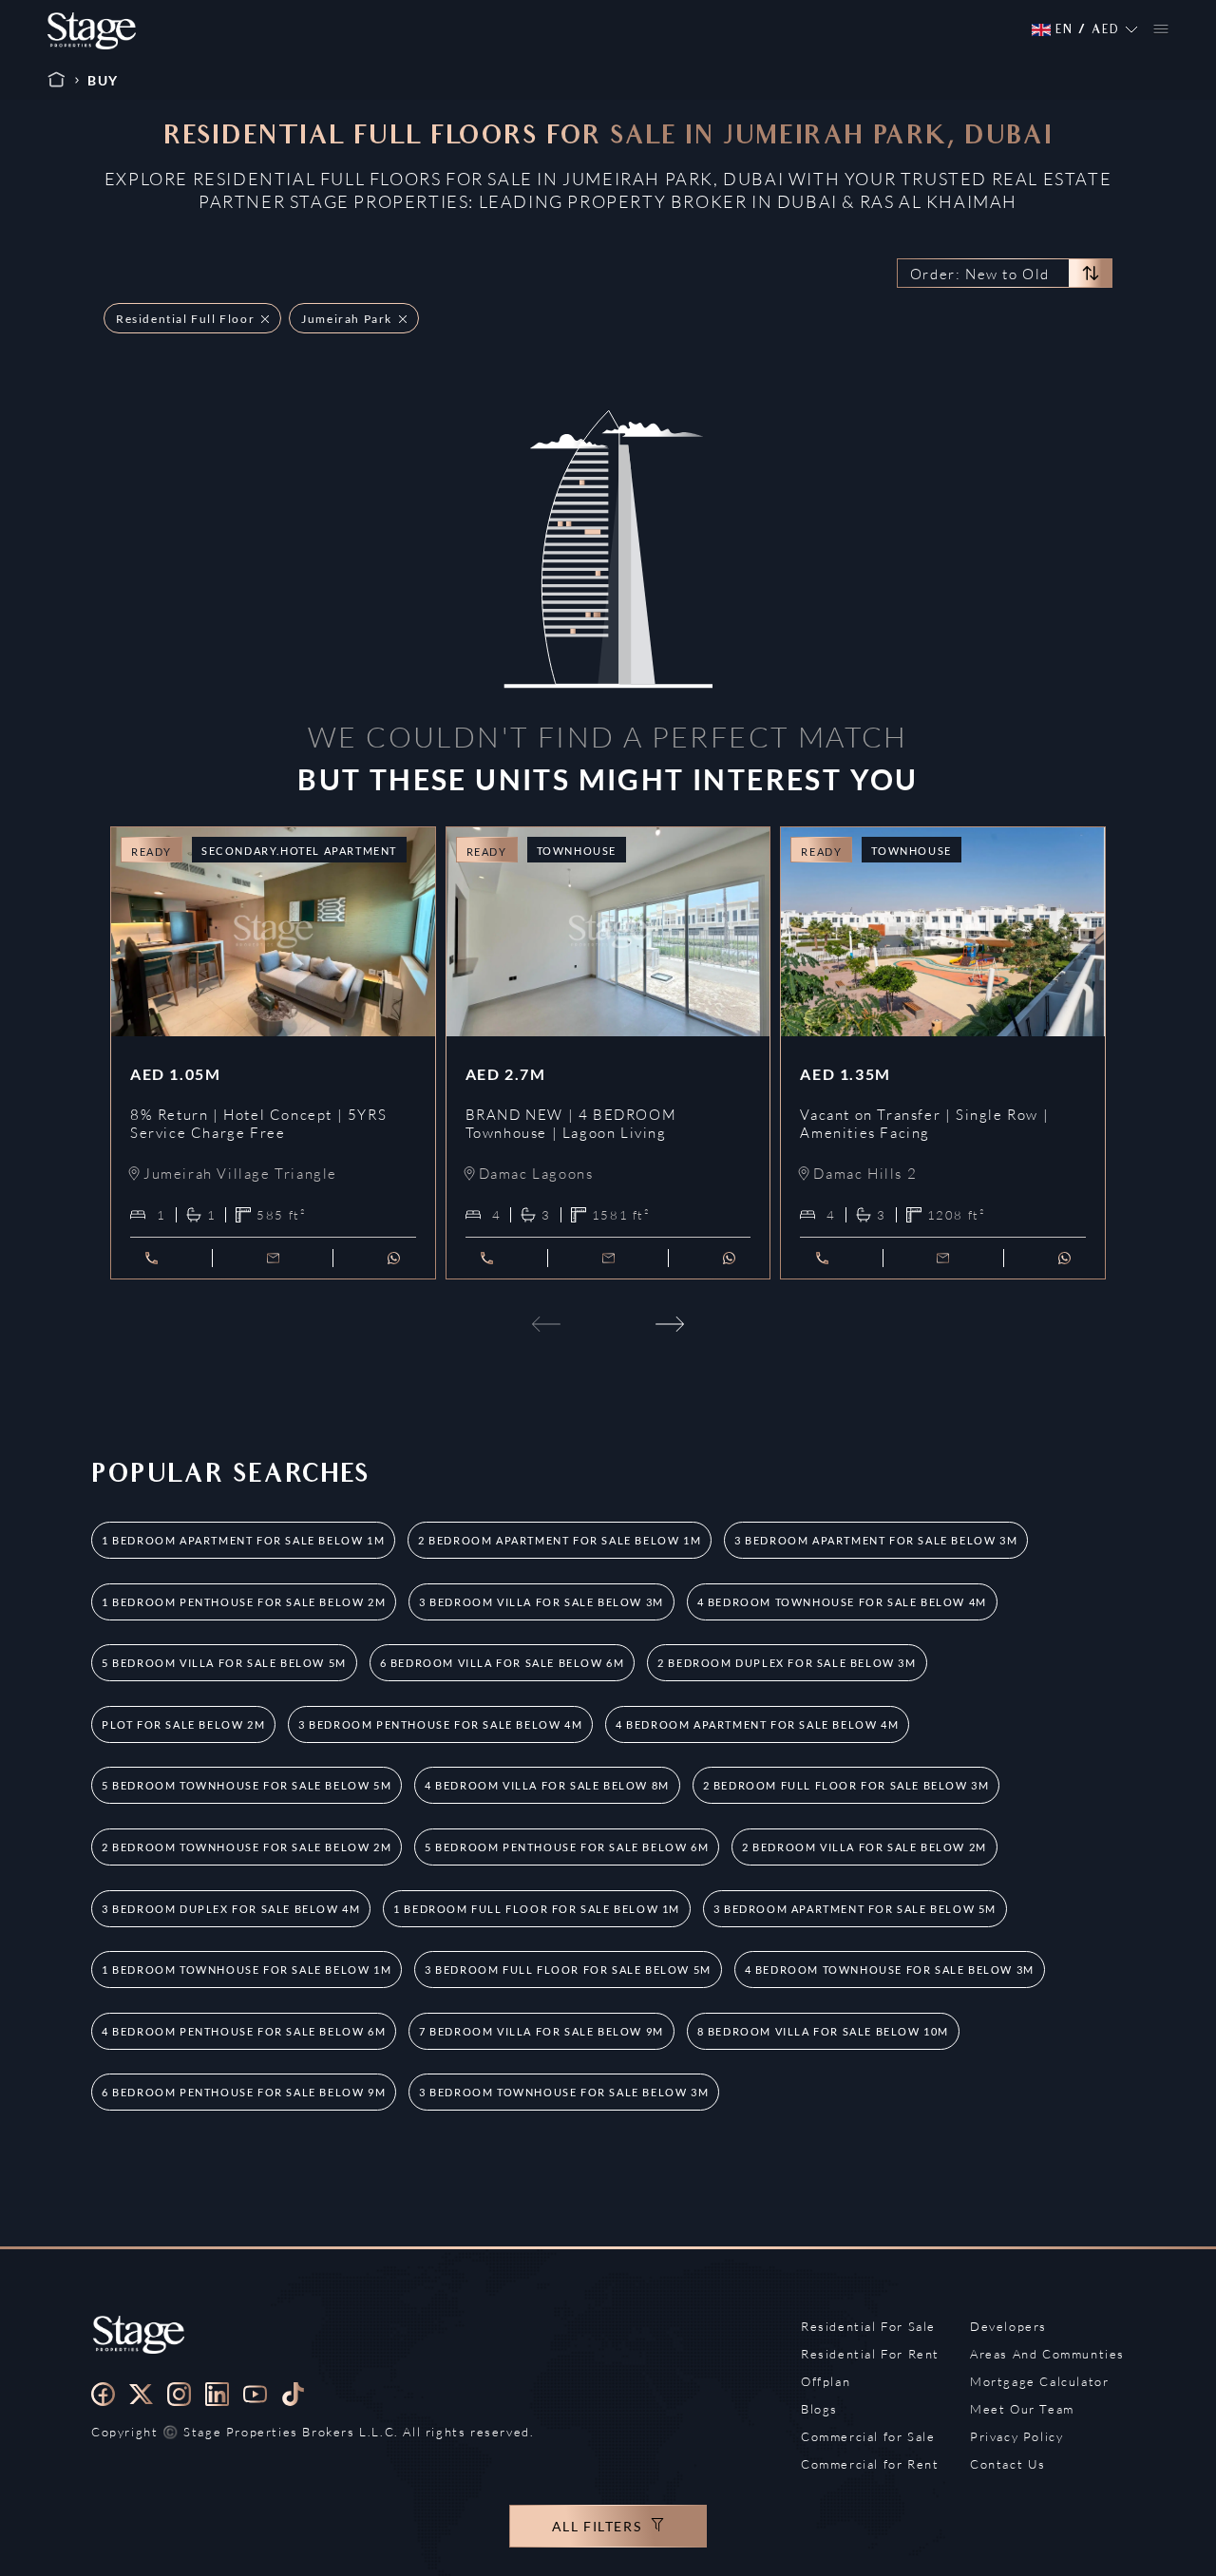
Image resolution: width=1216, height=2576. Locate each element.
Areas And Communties (1047, 2354)
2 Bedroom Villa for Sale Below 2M (864, 1847)
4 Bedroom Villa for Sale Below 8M (547, 1785)
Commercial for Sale (868, 2436)
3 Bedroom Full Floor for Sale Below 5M (568, 1970)
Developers (1008, 2326)
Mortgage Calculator (1039, 2381)
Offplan (826, 2381)
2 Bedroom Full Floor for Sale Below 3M (846, 1785)
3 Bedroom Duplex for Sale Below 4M (231, 1909)
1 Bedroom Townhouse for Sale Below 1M (247, 1970)
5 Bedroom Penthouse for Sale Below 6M (567, 1847)
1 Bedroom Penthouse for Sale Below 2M (244, 1602)
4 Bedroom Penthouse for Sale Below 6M (244, 2031)
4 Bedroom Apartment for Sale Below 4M (757, 1724)
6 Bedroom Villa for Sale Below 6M (503, 1663)
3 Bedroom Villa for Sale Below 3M (541, 1602)
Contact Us (1008, 2464)
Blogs (819, 2409)
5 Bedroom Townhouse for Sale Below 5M (247, 1785)
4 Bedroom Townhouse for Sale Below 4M (842, 1602)
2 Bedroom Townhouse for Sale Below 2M (247, 1847)
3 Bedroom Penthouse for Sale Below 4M (440, 1724)
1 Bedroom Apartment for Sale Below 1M (243, 1540)
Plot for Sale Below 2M (183, 1724)
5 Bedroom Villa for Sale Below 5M (224, 1663)
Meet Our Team (1022, 2409)
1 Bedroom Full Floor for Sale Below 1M (537, 1909)
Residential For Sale (868, 2326)
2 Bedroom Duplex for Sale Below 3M (787, 1663)
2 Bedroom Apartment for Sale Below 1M (560, 1540)
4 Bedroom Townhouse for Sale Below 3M (890, 1970)
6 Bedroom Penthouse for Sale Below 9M (244, 2092)
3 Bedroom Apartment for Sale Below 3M (876, 1540)
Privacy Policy (1016, 2436)
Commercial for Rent (870, 2464)
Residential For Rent (870, 2354)
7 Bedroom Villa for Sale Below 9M (541, 2031)
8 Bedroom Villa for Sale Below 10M (823, 2031)
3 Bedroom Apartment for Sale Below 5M (855, 1909)
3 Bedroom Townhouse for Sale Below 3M (564, 2092)
